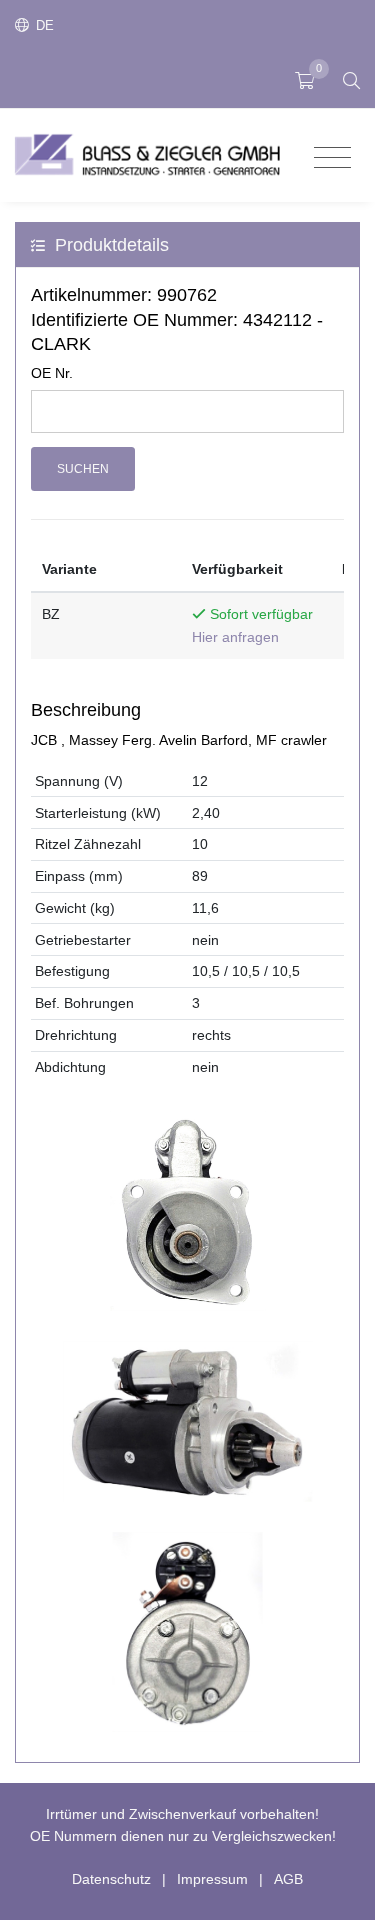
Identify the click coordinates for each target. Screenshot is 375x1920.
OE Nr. (52, 373)
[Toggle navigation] (332, 158)
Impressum (212, 1879)
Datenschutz (111, 1879)
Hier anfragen (235, 637)
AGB (288, 1879)
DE (43, 25)
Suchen (83, 469)
